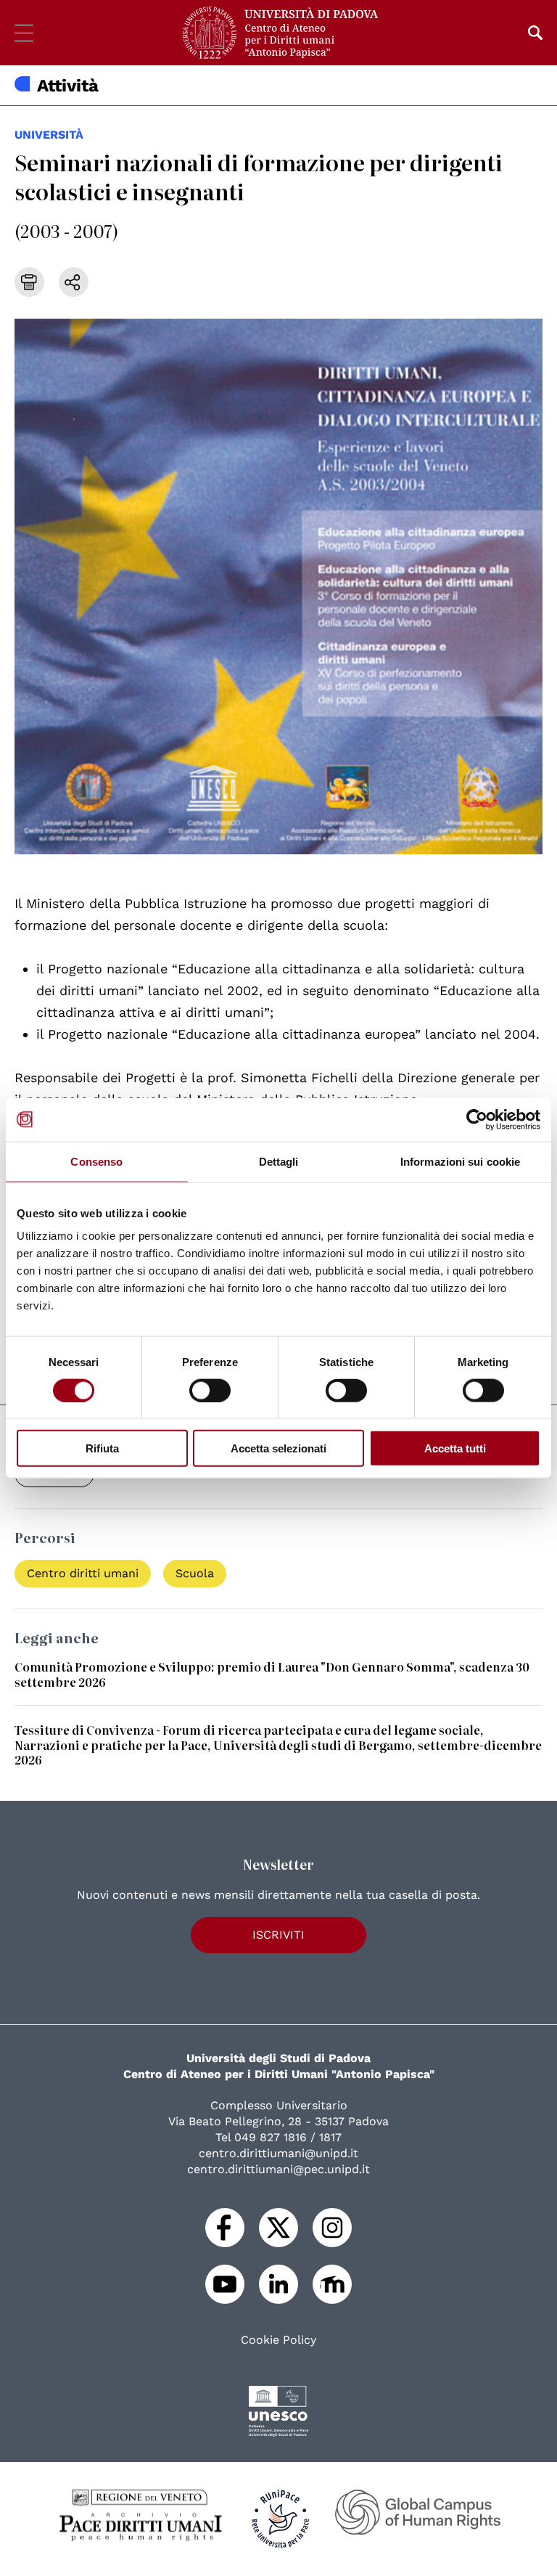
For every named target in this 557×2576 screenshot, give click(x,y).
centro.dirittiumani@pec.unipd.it (278, 2169)
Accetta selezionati (278, 1448)
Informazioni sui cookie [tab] (460, 1161)
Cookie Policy (278, 2340)
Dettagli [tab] (279, 1161)
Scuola (195, 1573)
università (49, 135)
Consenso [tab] (96, 1161)
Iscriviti (278, 1935)
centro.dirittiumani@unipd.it (278, 2153)
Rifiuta (102, 1448)
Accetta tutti (455, 1448)
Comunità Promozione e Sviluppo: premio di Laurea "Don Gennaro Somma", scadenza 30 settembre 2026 (272, 1674)
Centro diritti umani (83, 1573)
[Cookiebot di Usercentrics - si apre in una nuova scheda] (477, 1119)
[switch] (210, 1390)
